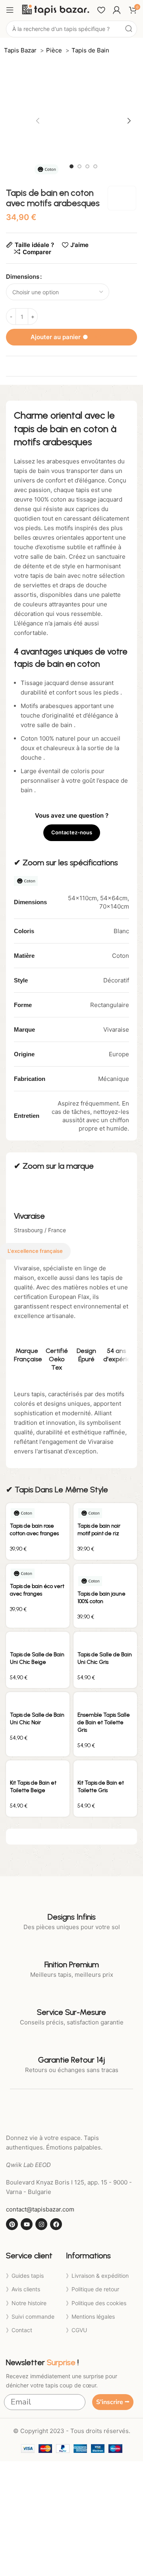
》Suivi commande (30, 2316)
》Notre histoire (26, 2303)
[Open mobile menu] (10, 10)
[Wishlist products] (101, 10)
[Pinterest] (12, 2224)
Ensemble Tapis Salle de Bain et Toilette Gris (104, 1722)
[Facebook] (56, 2224)
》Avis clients (23, 2289)
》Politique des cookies (96, 2303)
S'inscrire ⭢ (113, 2402)
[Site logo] (56, 9)
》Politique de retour (93, 2289)
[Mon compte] (117, 10)
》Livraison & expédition (97, 2276)
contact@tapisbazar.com (40, 2209)
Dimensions (23, 277)
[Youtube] (27, 2224)
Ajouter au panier (72, 337)
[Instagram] (41, 2224)
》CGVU (76, 2330)
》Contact (19, 2330)
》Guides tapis (25, 2276)
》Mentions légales (90, 2316)
